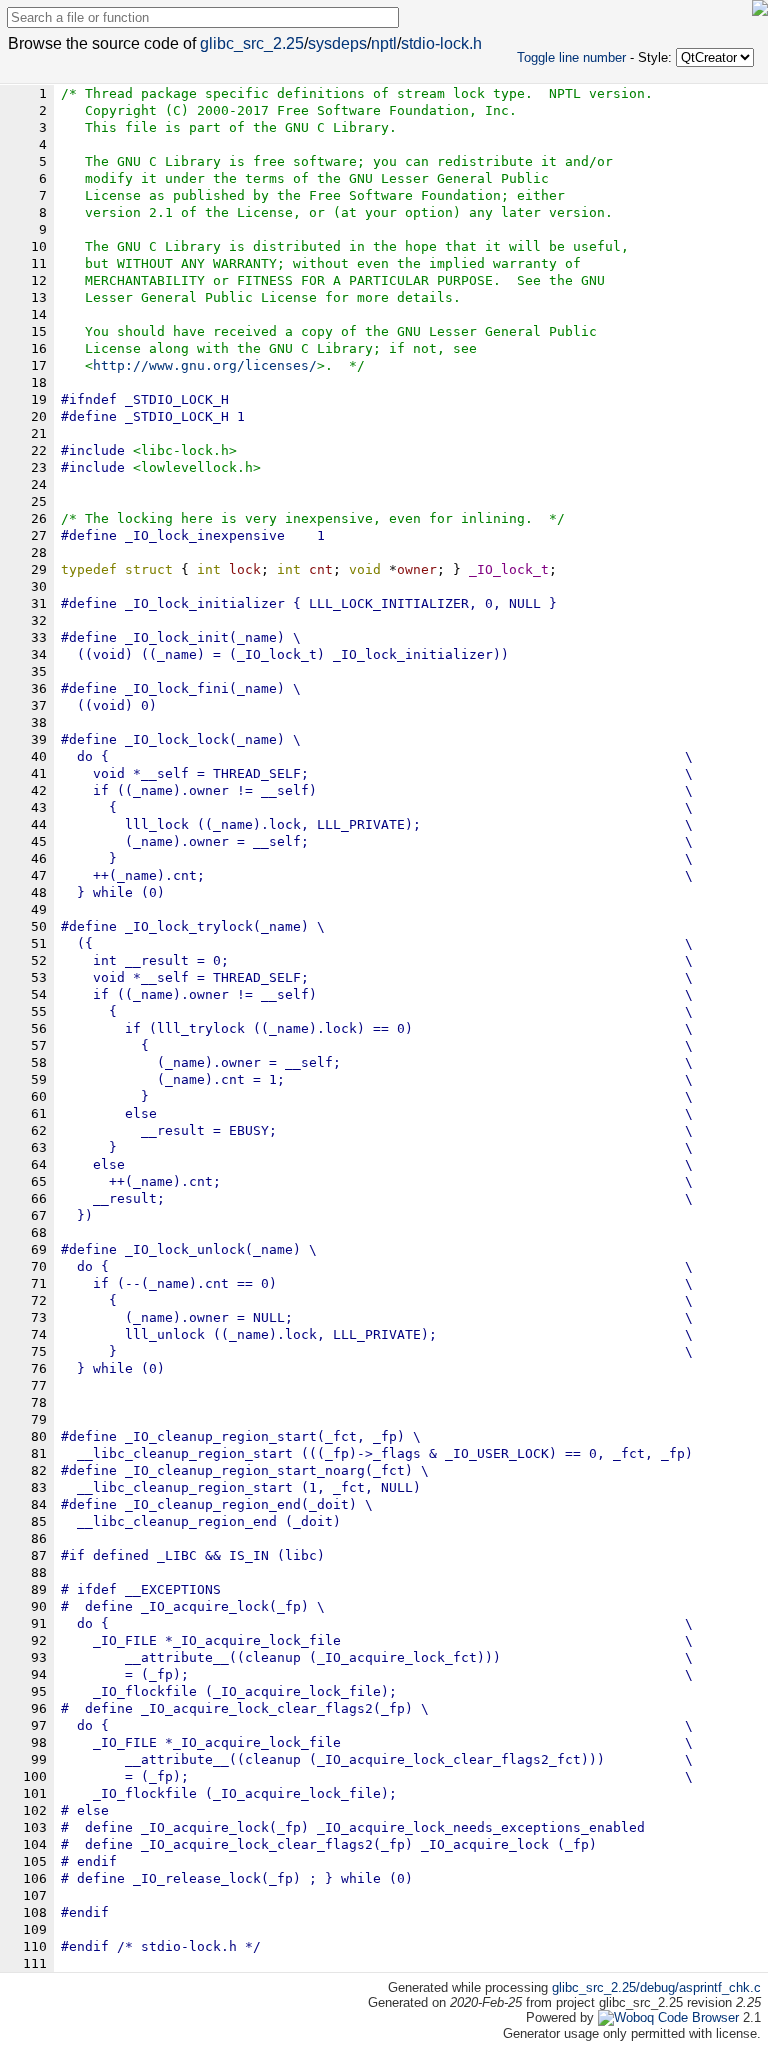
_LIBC (177, 1555)
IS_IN (249, 1555)
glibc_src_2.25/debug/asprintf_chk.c (656, 1987)
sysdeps (337, 43)
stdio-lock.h (441, 43)
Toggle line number (571, 57)
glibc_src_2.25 (252, 43)
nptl (384, 43)
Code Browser (698, 2017)
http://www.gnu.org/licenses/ (205, 365)
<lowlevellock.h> (197, 467)
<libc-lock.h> (185, 450)
